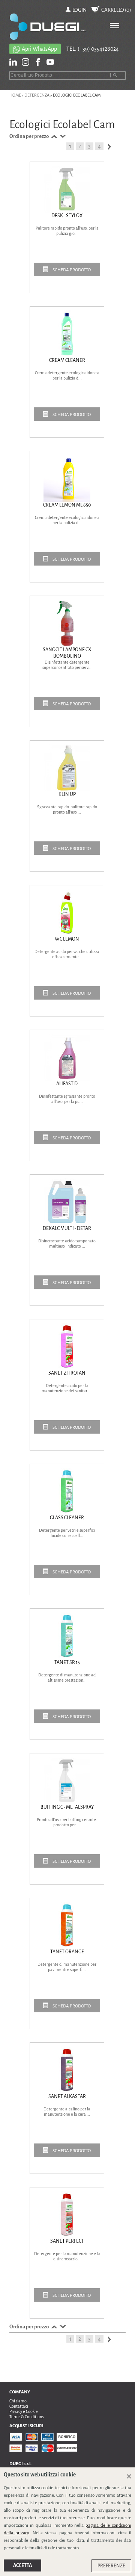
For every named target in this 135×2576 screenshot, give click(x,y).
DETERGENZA (37, 95)
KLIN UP (67, 794)
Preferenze (111, 2566)
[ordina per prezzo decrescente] (62, 136)
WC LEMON (67, 939)
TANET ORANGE (67, 1952)
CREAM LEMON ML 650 (67, 505)
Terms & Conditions (26, 2417)
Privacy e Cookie (24, 2411)
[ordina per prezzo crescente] (53, 136)
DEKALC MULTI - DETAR (67, 1228)
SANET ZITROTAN (67, 1373)
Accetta (22, 2565)
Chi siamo (18, 2401)
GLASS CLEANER (67, 1518)
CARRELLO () (116, 10)
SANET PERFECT (67, 2241)
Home (15, 95)
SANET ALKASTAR (67, 2096)
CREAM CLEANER (67, 360)
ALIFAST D (67, 1084)
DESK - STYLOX (67, 216)
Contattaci (19, 2406)
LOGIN (79, 10)
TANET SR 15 (67, 1662)
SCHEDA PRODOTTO (71, 270)
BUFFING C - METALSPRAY (67, 1807)
